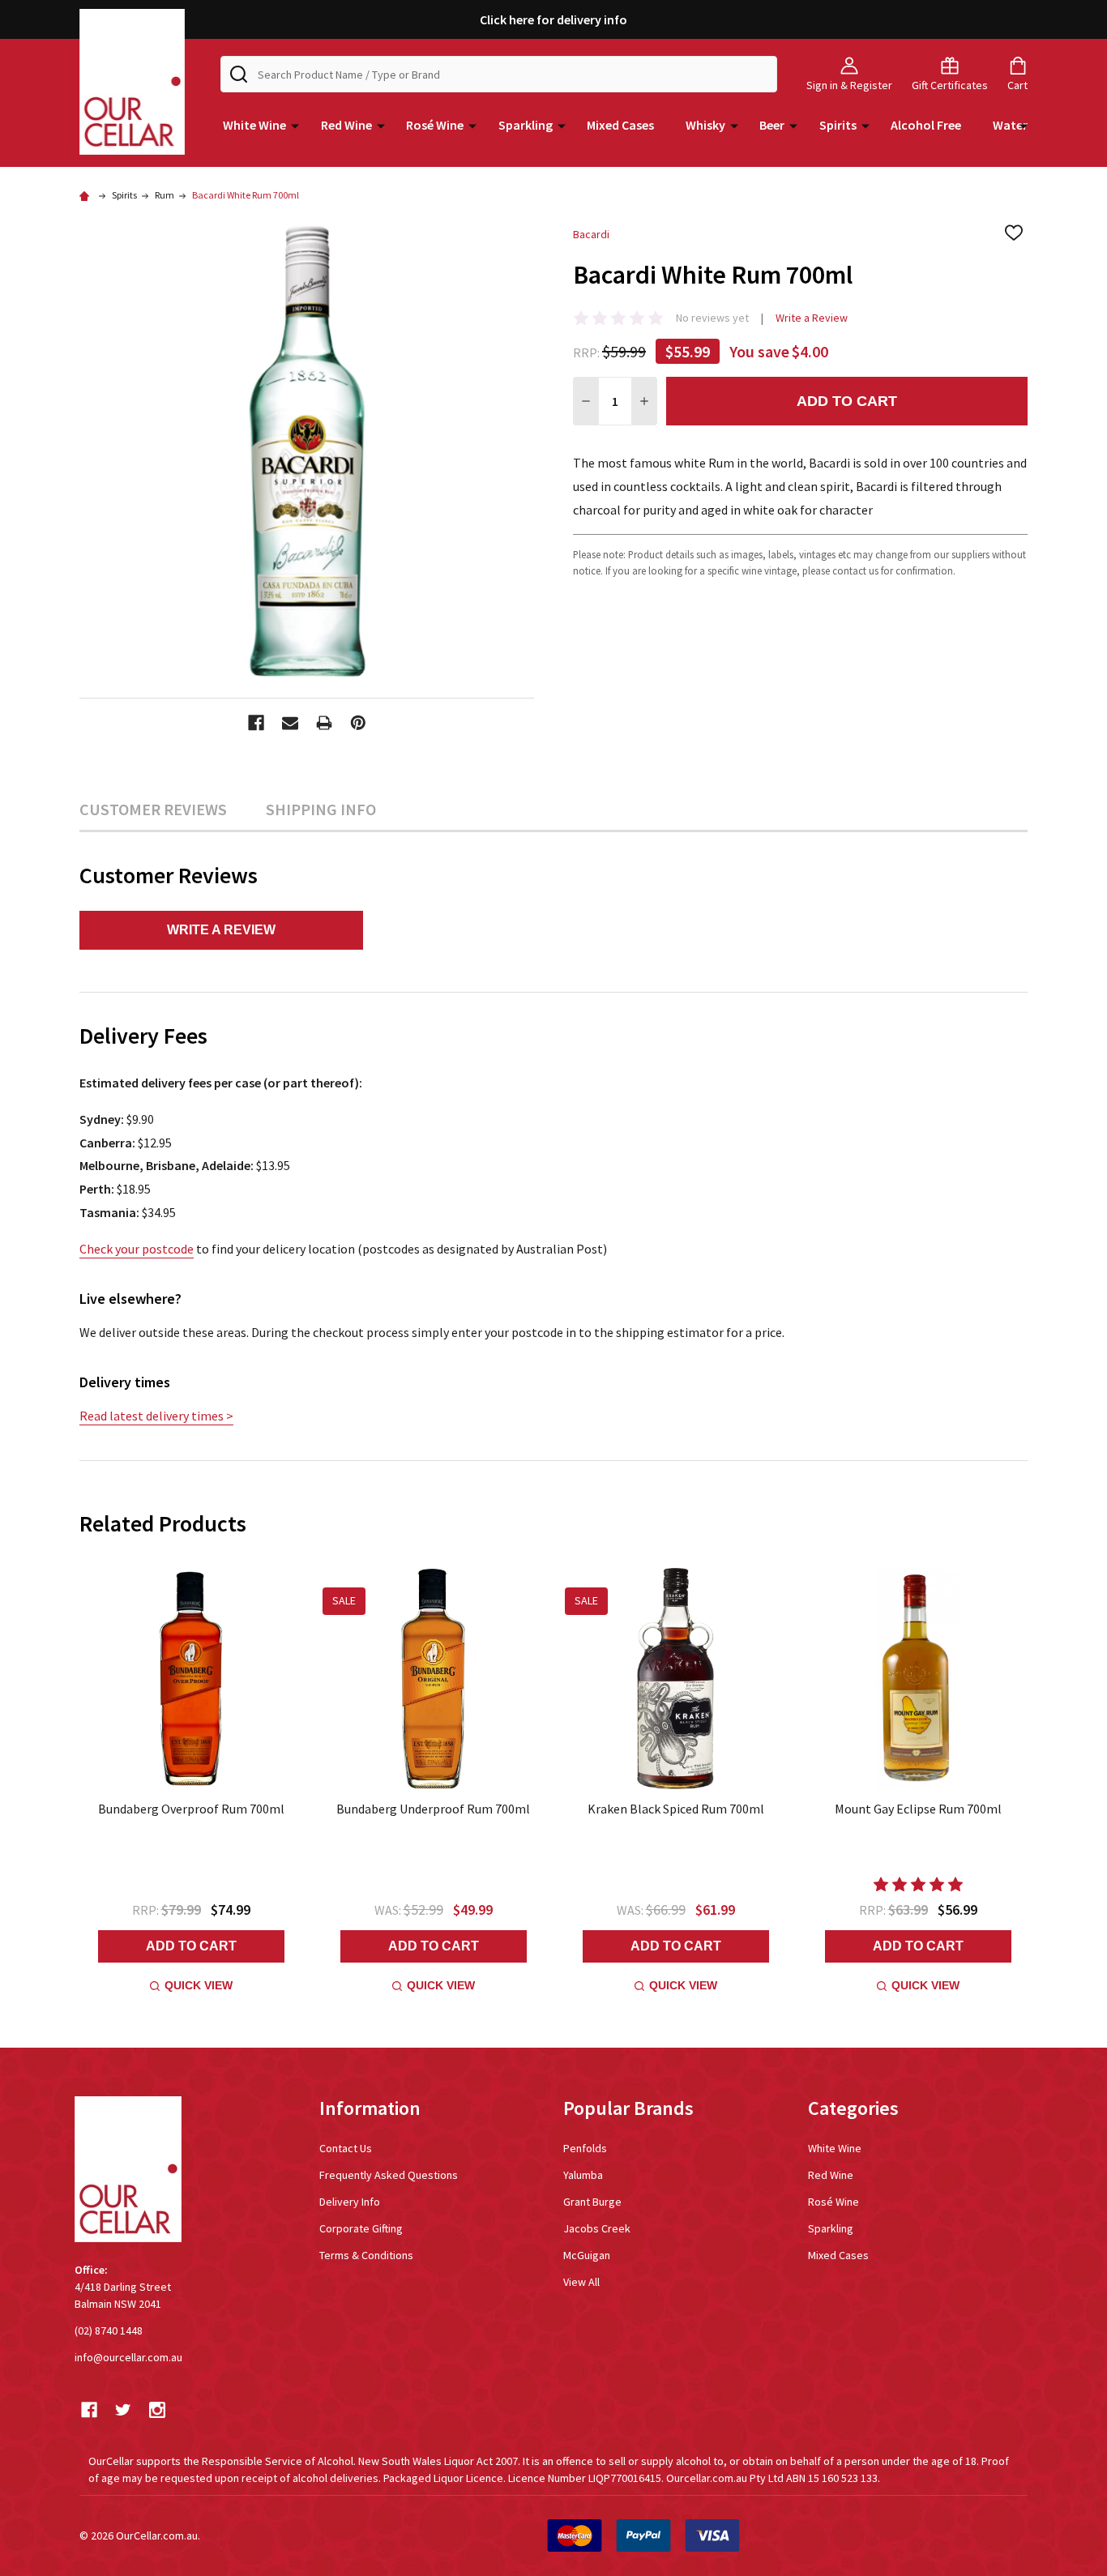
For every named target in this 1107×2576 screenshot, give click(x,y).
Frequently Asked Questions (389, 2175)
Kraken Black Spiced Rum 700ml (676, 1809)
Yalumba (583, 2175)
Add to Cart (847, 401)
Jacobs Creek (597, 2228)
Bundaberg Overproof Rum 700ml (191, 1809)
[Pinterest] (358, 723)
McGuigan (587, 2255)
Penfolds (585, 2148)
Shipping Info (321, 809)
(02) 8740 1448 (109, 2330)
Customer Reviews (153, 809)
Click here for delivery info (553, 19)
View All (581, 2282)
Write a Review (812, 318)
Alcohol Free (926, 125)
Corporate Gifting (361, 2228)
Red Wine (346, 125)
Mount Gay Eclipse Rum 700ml (918, 1809)
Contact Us (346, 2148)
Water (1010, 125)
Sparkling (526, 125)
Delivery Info (350, 2202)
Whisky (705, 125)
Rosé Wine (435, 125)
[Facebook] (256, 723)
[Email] (290, 723)
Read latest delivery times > (156, 1416)
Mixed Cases (620, 125)
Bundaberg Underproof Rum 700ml (433, 1809)
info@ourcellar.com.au (128, 2357)
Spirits (838, 125)
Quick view (199, 1985)
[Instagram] (157, 2410)
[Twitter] (123, 2410)
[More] (295, 125)
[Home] (87, 195)
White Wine (254, 125)
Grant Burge (592, 2202)
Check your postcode (137, 1249)
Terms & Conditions (366, 2255)
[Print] (324, 723)
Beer (772, 125)
